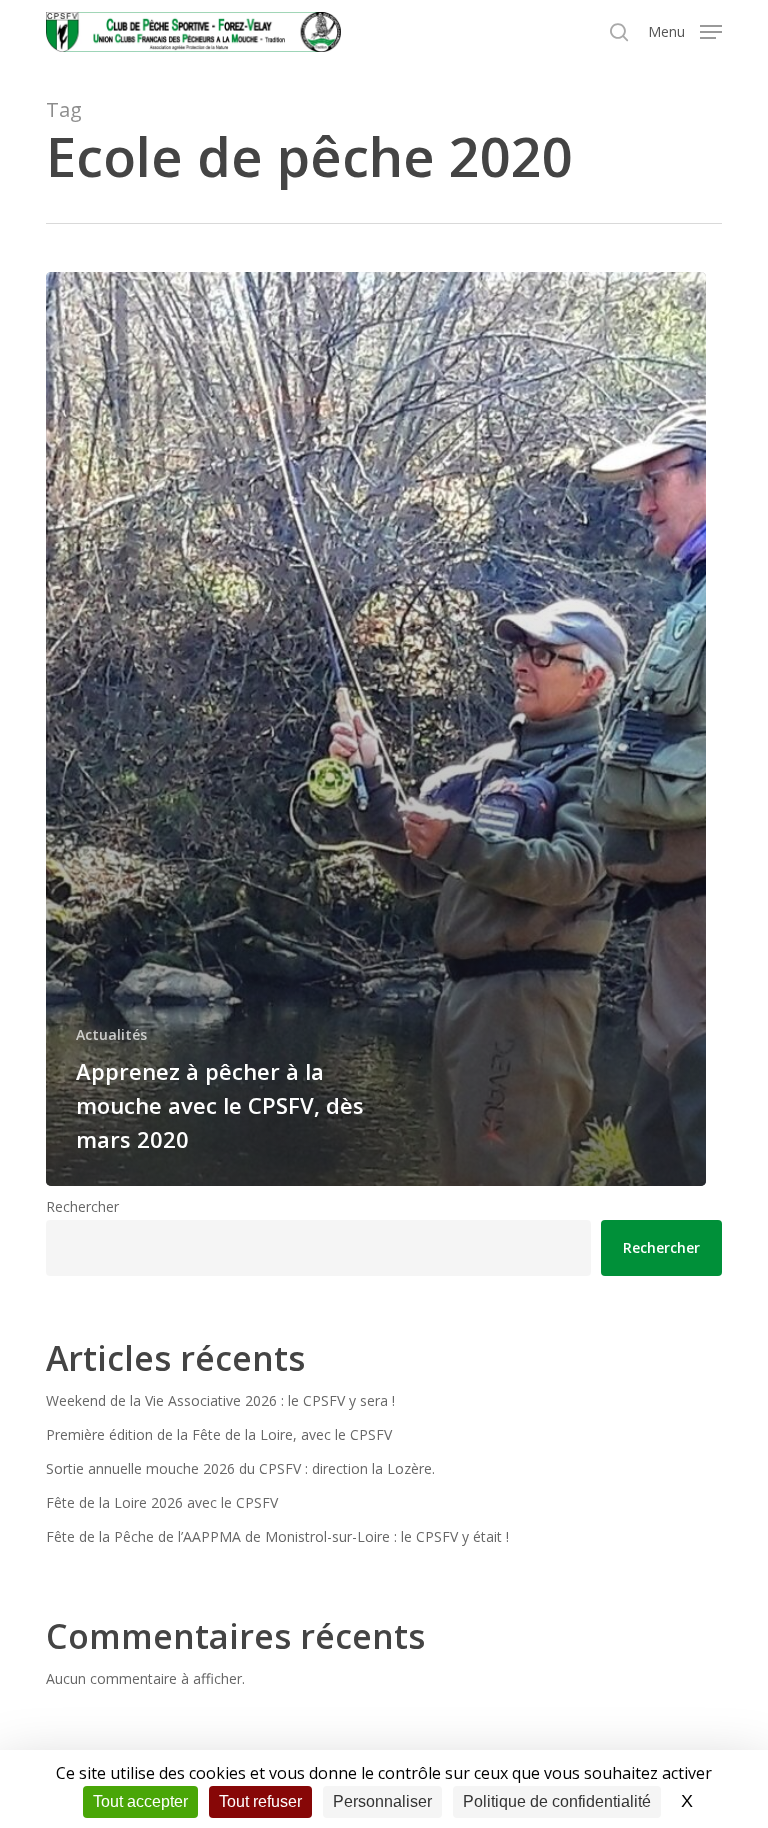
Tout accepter (140, 1801)
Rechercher (82, 1206)
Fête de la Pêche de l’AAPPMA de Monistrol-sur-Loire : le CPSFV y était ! (277, 1536)
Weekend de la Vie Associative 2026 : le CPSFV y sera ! (220, 1400)
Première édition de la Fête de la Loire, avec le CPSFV (219, 1434)
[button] (685, 30)
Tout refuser (260, 1801)
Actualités (111, 1034)
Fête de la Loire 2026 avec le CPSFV (162, 1502)
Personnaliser (382, 1801)
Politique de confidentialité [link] (557, 1801)
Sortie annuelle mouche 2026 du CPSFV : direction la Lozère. (240, 1468)
